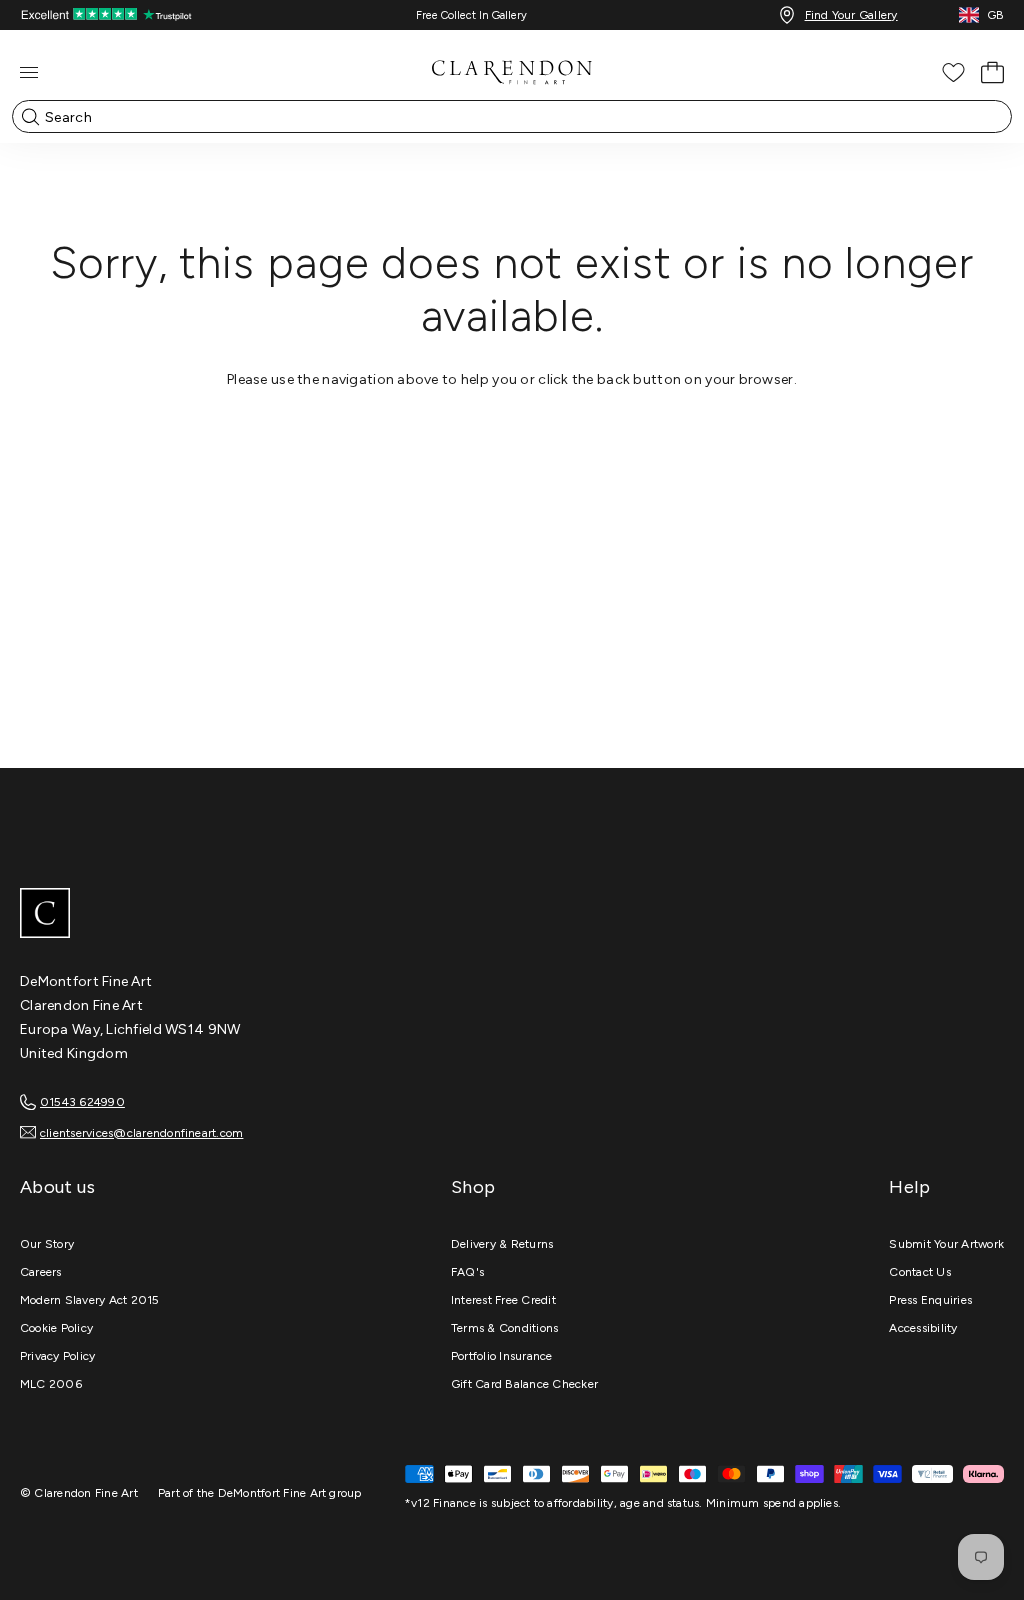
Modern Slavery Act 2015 (90, 1300)
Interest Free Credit (503, 1300)
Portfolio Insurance (502, 1356)
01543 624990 (82, 1102)
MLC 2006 (51, 1384)
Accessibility (923, 1328)
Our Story (47, 1244)
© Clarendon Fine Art (79, 1493)
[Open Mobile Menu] (29, 72)
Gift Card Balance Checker (524, 1384)
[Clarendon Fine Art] (512, 915)
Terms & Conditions (504, 1328)
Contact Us (919, 1272)
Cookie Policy (56, 1328)
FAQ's (467, 1272)
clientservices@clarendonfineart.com (141, 1133)
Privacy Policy (57, 1356)
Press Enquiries (930, 1300)
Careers (41, 1272)
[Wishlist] (953, 72)
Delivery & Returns (502, 1244)
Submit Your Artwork (946, 1244)
